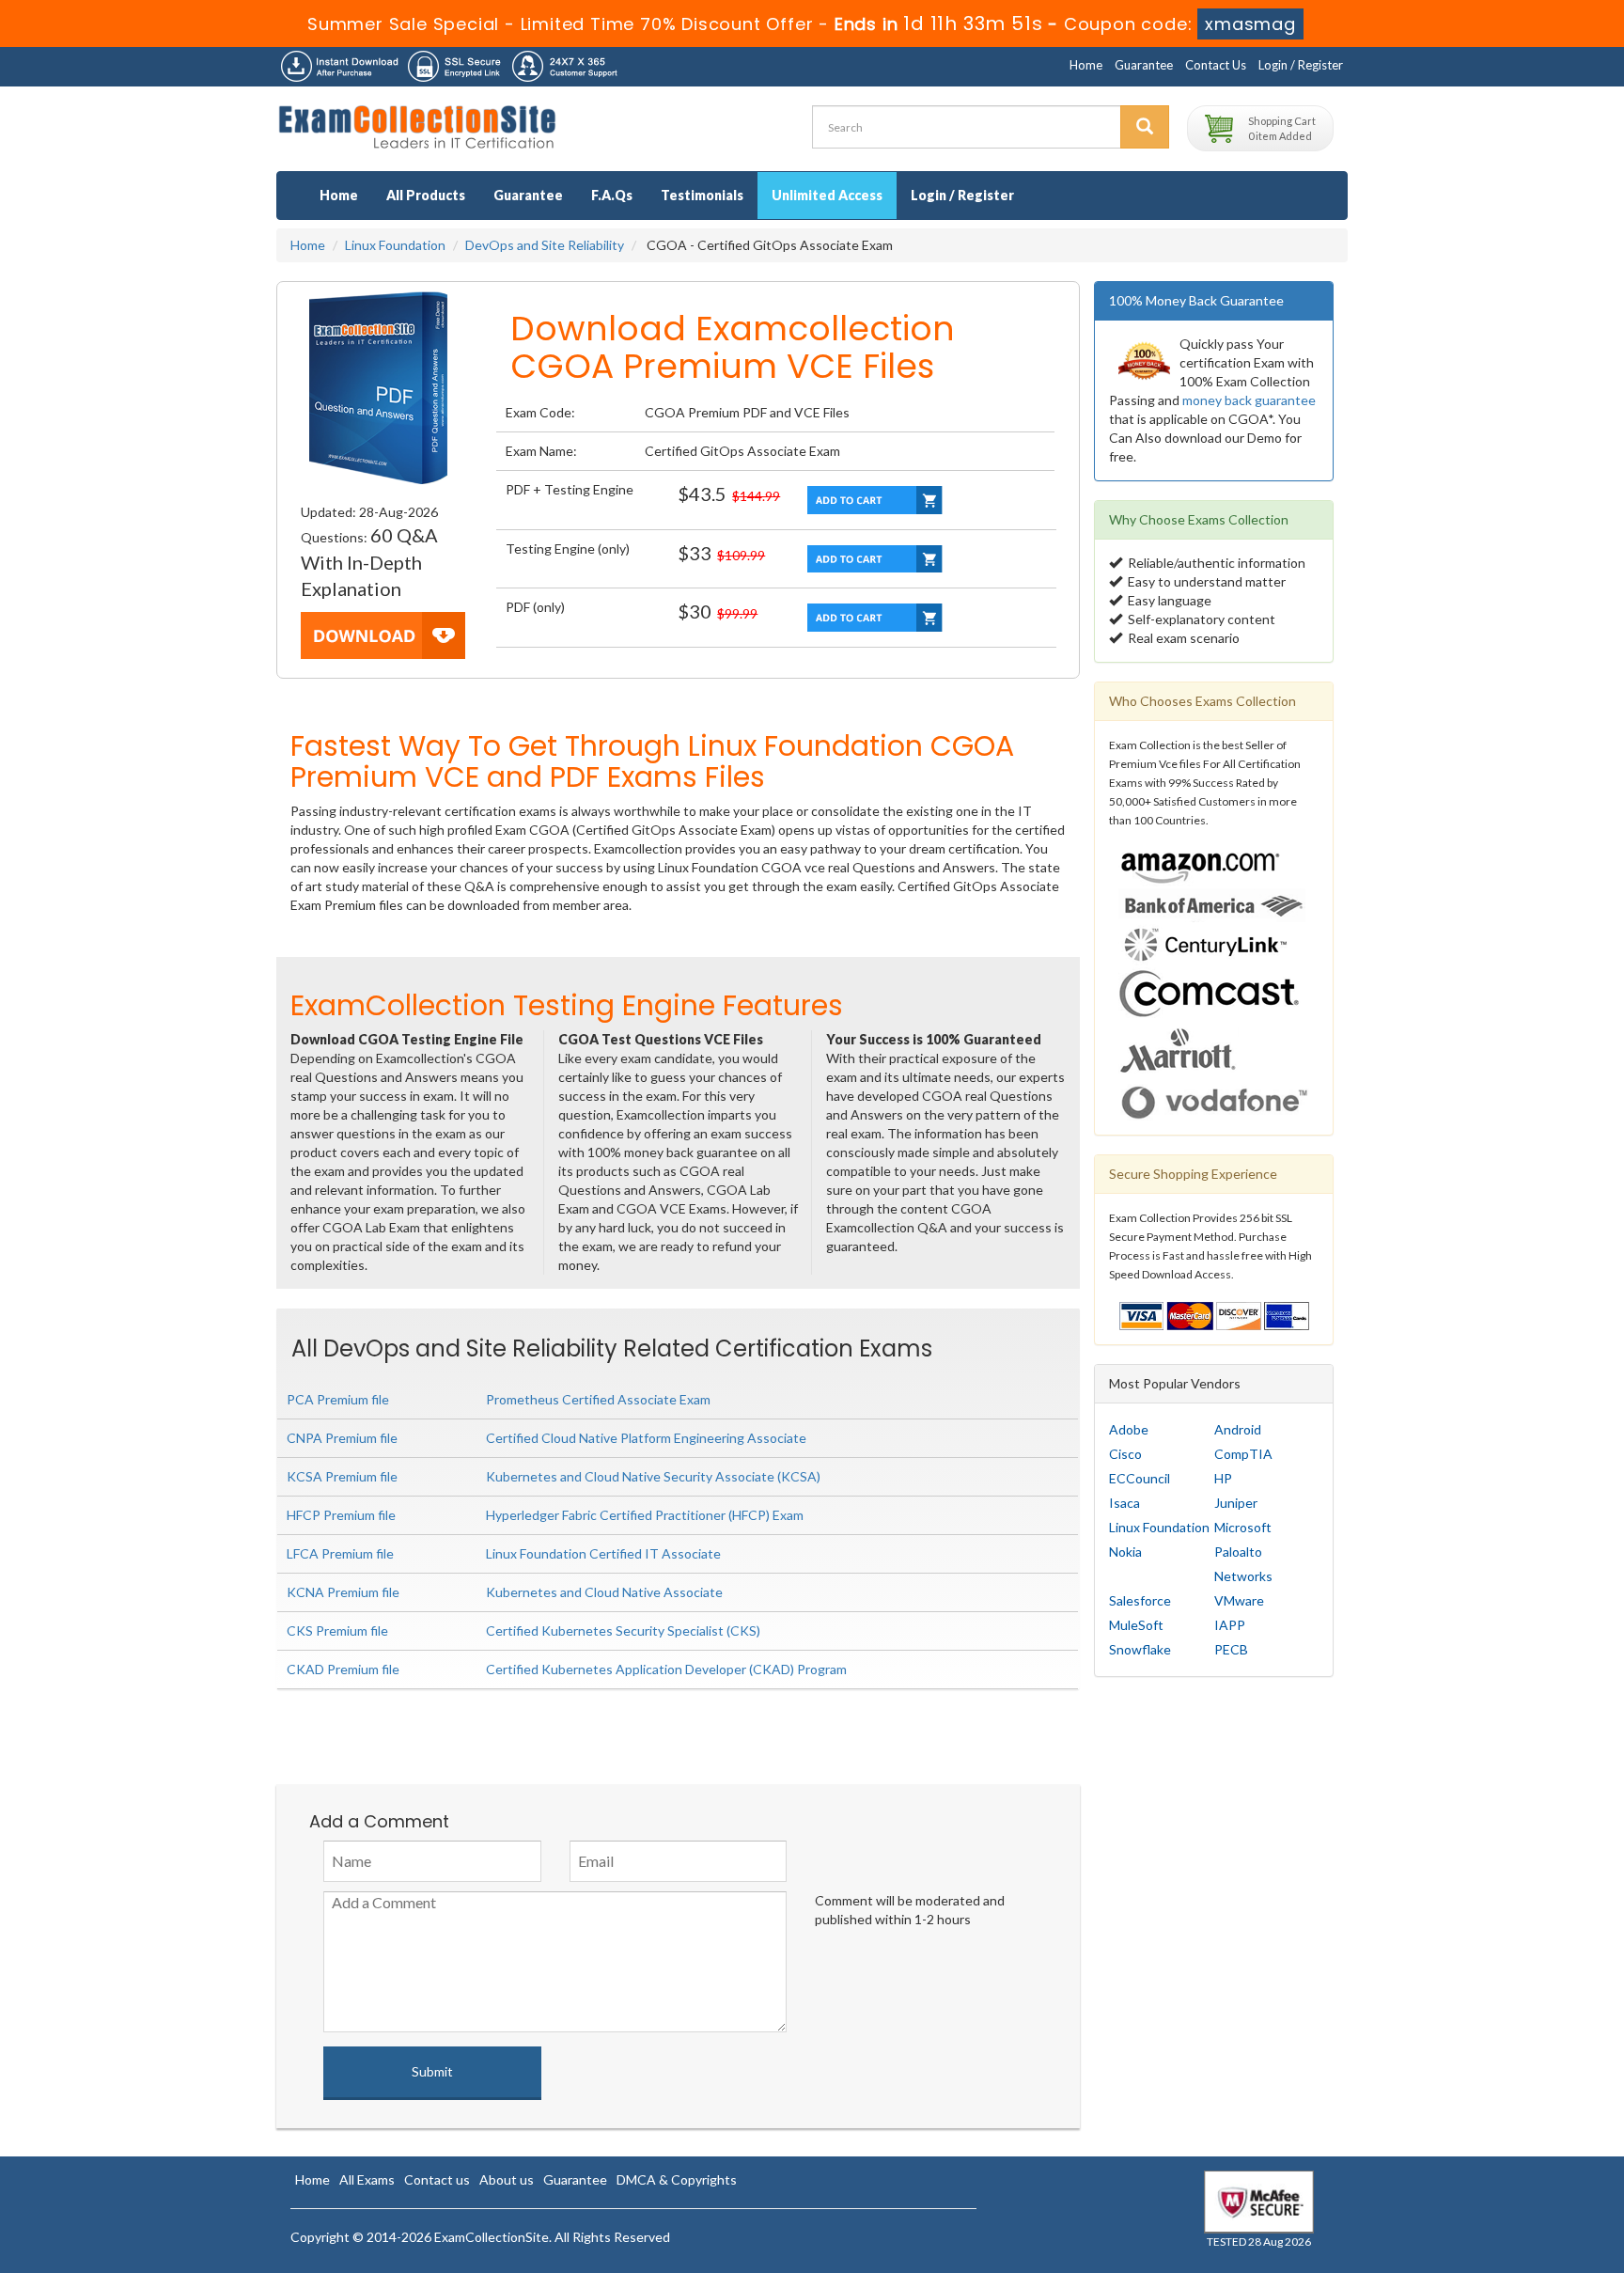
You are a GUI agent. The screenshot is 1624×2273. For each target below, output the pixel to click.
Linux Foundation (395, 245)
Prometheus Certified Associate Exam (598, 1399)
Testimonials (702, 195)
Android (1238, 1429)
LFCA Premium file (340, 1553)
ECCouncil (1140, 1478)
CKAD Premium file (343, 1669)
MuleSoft (1136, 1625)
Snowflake (1140, 1649)
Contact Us (1216, 65)
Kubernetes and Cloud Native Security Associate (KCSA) (653, 1476)
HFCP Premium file (341, 1515)
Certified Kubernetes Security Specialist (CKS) (623, 1630)
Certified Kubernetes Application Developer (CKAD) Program (666, 1669)
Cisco (1125, 1454)
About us (507, 2179)
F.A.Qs (612, 195)
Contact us (437, 2179)
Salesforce (1140, 1600)
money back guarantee (1249, 400)
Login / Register (1301, 65)
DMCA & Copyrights (677, 2179)
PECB (1231, 1649)
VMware (1239, 1600)
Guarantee (1144, 65)
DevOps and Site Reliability (545, 245)
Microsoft (1243, 1527)
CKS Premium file (337, 1630)
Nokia (1125, 1552)
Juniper (1236, 1503)
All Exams (367, 2179)
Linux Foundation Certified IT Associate (603, 1553)
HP (1223, 1478)
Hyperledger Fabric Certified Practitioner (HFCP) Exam (645, 1515)
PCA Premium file (338, 1399)
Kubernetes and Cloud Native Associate (604, 1592)
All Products (426, 195)
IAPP (1230, 1625)
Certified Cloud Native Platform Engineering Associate (646, 1438)
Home (1086, 65)
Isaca (1124, 1503)
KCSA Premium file (342, 1476)
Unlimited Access (827, 195)
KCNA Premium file (343, 1592)
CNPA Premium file (342, 1438)
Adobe (1129, 1429)
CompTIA (1243, 1454)
